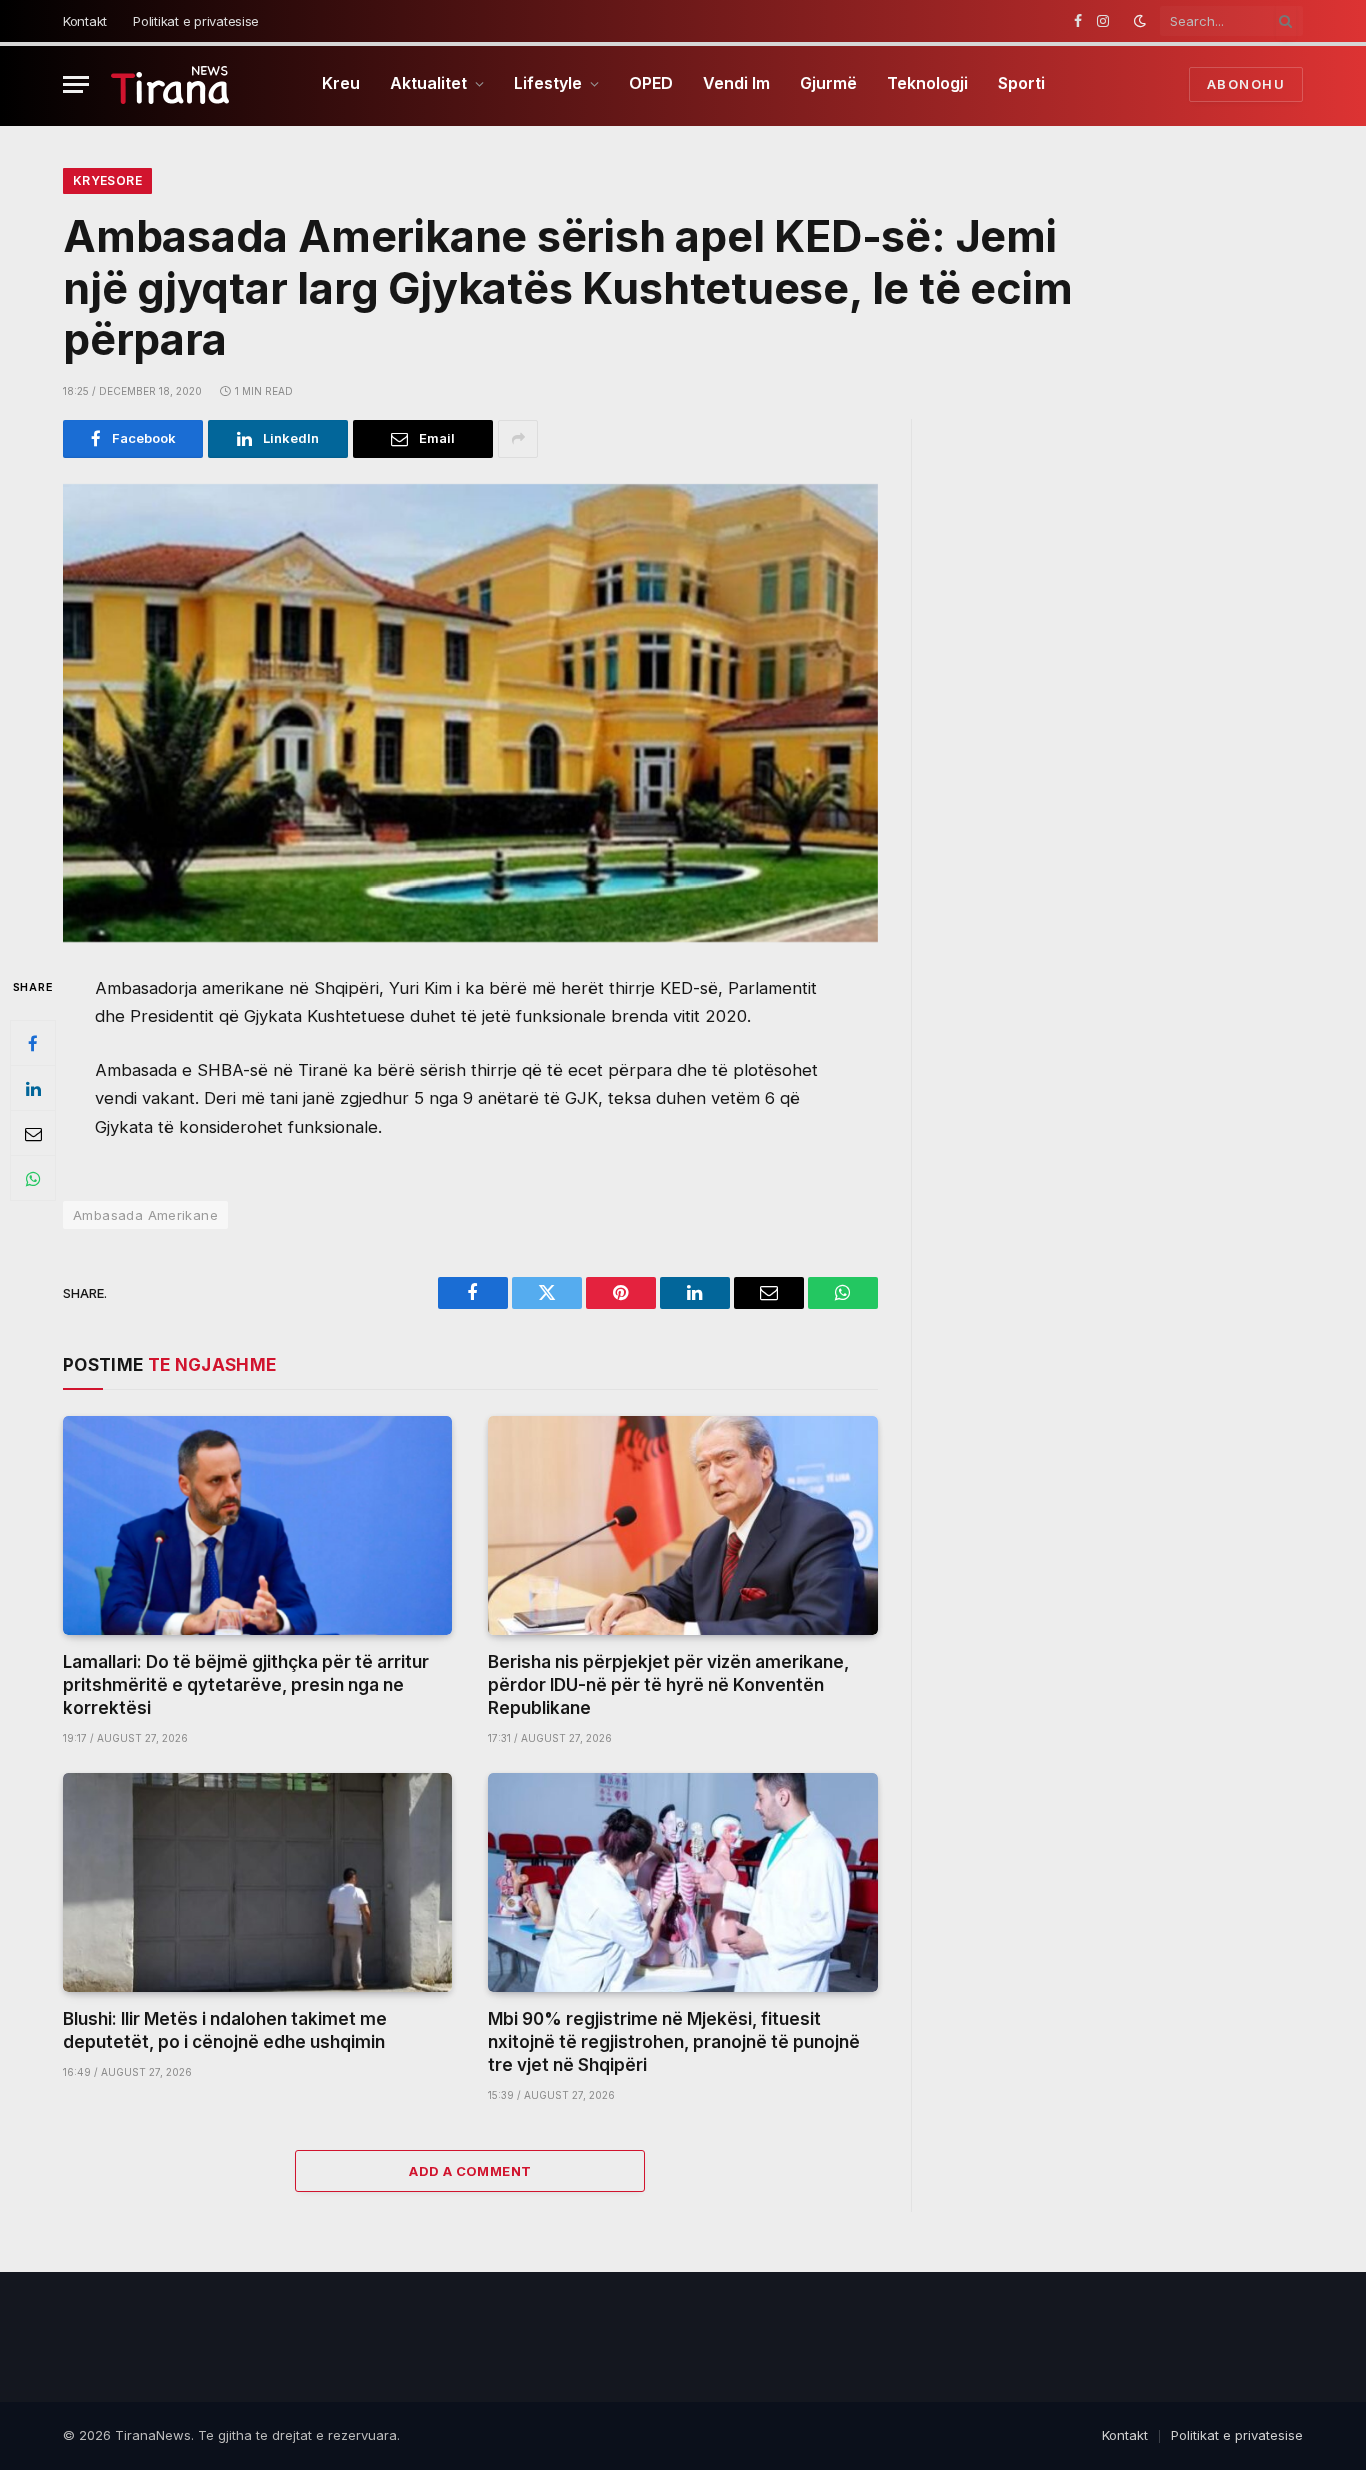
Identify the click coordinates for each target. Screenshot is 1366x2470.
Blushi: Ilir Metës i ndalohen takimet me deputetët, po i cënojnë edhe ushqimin (225, 2030)
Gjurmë (828, 83)
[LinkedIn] (33, 1089)
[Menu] (76, 84)
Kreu (341, 83)
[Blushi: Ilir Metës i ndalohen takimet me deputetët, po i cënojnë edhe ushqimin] (257, 1882)
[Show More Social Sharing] (518, 439)
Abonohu (1246, 84)
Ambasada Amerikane (145, 1215)
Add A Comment (470, 2171)
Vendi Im (736, 83)
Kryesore (107, 180)
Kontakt (85, 21)
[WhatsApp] (33, 1179)
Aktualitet (428, 83)
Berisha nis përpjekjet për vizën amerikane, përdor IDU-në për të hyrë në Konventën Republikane (668, 1685)
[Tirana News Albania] (170, 84)
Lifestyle (548, 83)
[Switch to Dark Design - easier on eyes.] (1140, 21)
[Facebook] (33, 1044)
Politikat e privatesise (196, 21)
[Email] (33, 1134)
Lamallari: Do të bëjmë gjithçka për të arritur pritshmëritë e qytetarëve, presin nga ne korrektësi (246, 1685)
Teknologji (927, 83)
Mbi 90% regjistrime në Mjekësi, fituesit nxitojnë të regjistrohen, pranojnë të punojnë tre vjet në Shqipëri (674, 2042)
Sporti (1021, 83)
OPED (651, 83)
